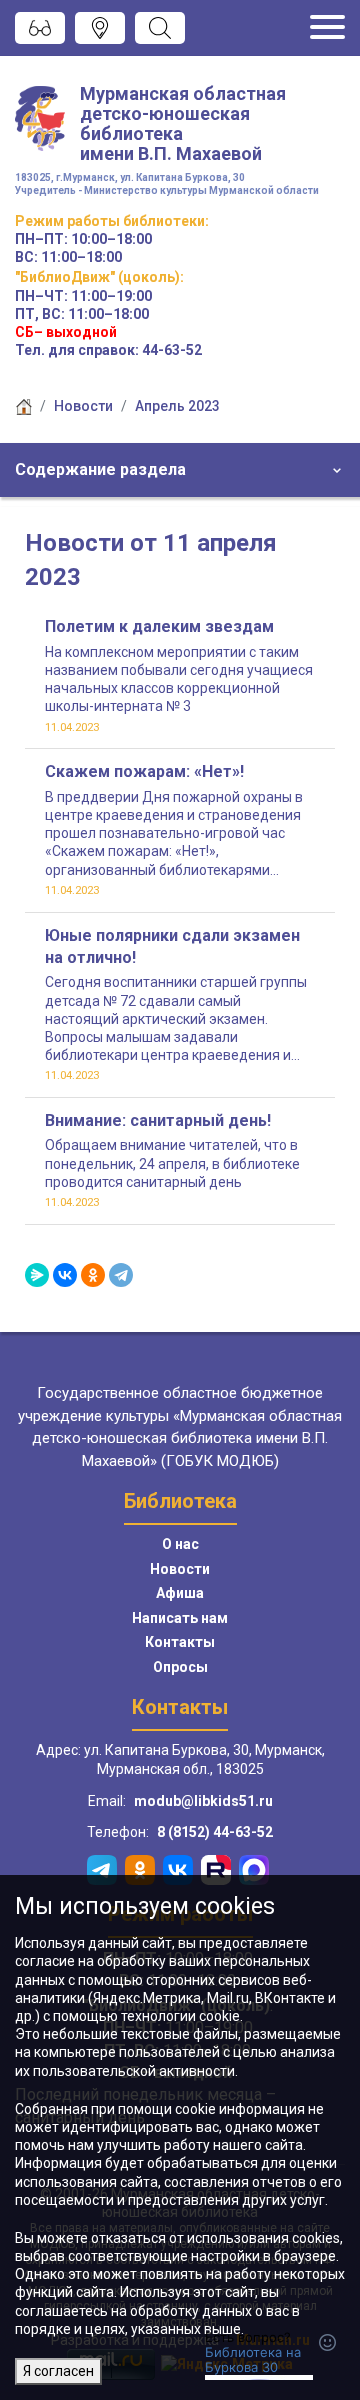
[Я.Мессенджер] (37, 1275)
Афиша (180, 1593)
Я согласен (58, 2371)
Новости (83, 406)
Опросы (180, 1667)
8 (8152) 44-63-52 (215, 1832)
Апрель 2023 (177, 406)
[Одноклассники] (93, 1275)
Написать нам (180, 1618)
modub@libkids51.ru (203, 1801)
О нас (180, 1544)
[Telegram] (121, 1275)
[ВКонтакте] (65, 1275)
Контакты (180, 1642)
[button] (180, 470)
